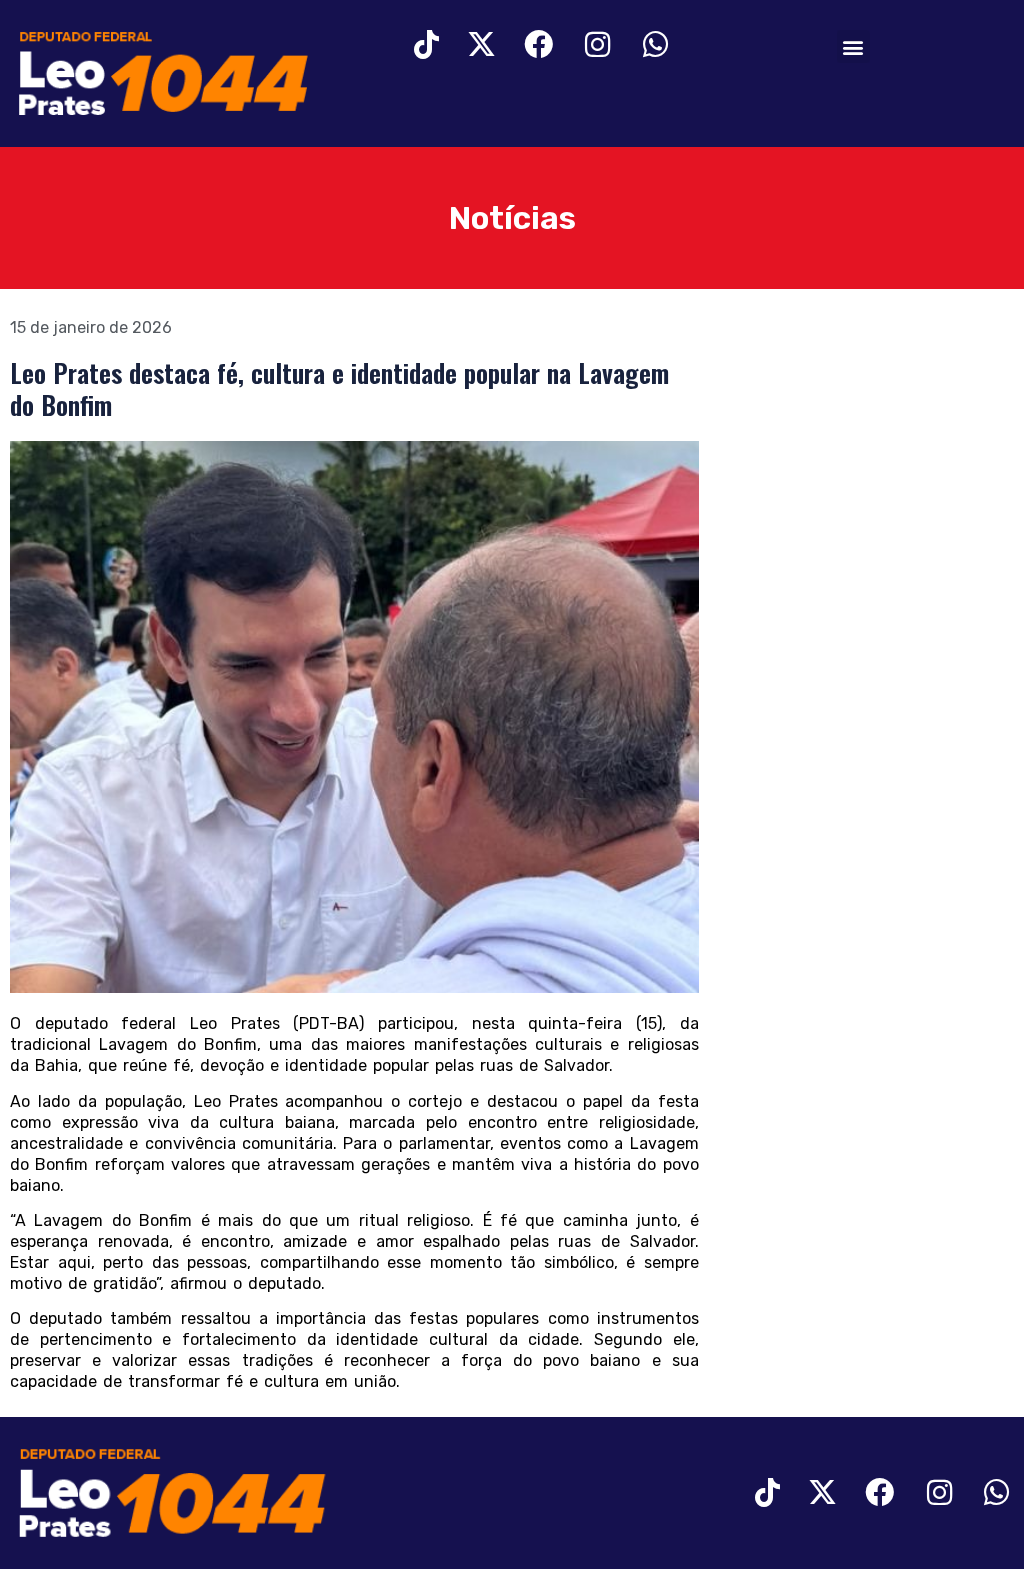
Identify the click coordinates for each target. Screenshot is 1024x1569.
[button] (853, 46)
